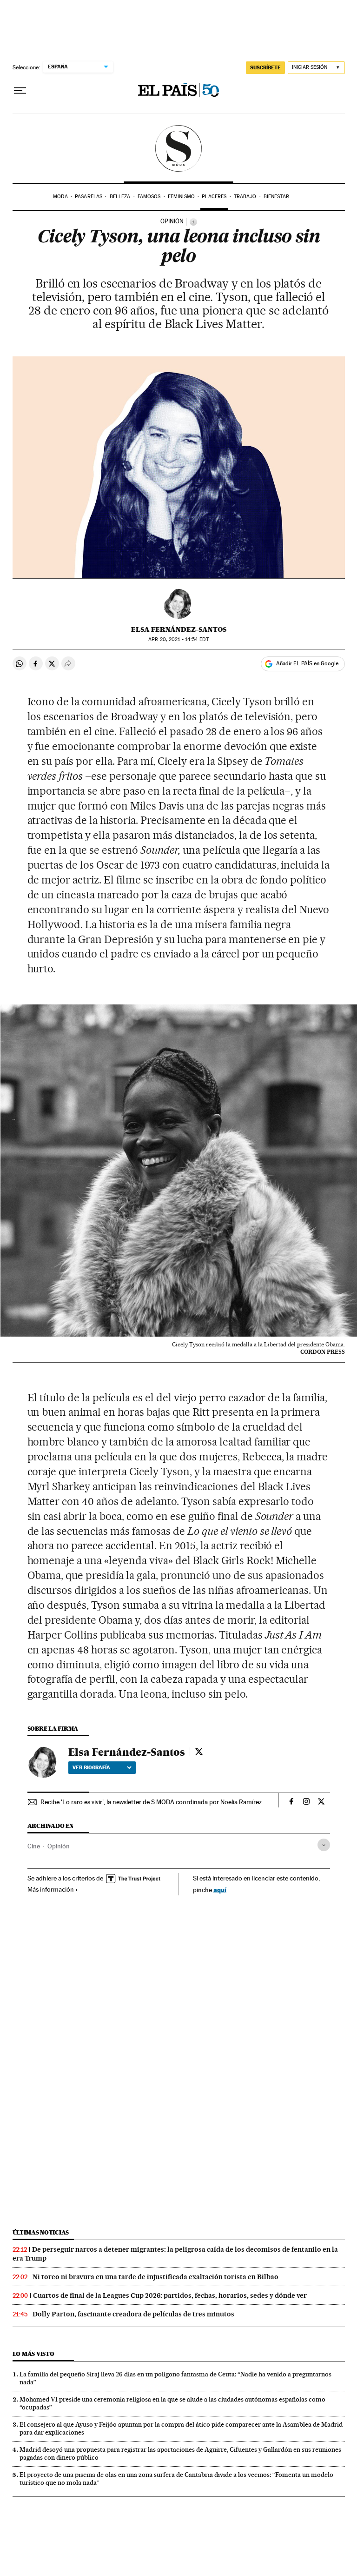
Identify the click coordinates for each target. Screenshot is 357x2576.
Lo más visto (33, 2354)
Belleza (120, 197)
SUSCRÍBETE (265, 67)
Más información (51, 1889)
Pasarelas (89, 197)
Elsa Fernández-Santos (179, 629)
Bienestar (276, 197)
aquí (220, 1890)
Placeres (214, 197)
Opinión (59, 1846)
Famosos (149, 197)
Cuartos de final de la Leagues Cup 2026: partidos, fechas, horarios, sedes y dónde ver (170, 2295)
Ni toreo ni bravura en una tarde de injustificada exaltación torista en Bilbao (155, 2277)
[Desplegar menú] (20, 91)
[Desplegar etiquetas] (324, 1845)
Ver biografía (91, 1767)
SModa (179, 148)
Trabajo (245, 197)
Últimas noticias (41, 2232)
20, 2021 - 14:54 (178, 639)
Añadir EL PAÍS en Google (307, 663)
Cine (34, 1846)
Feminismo (181, 197)
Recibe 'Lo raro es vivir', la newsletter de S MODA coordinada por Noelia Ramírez (151, 1802)
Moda (60, 197)
